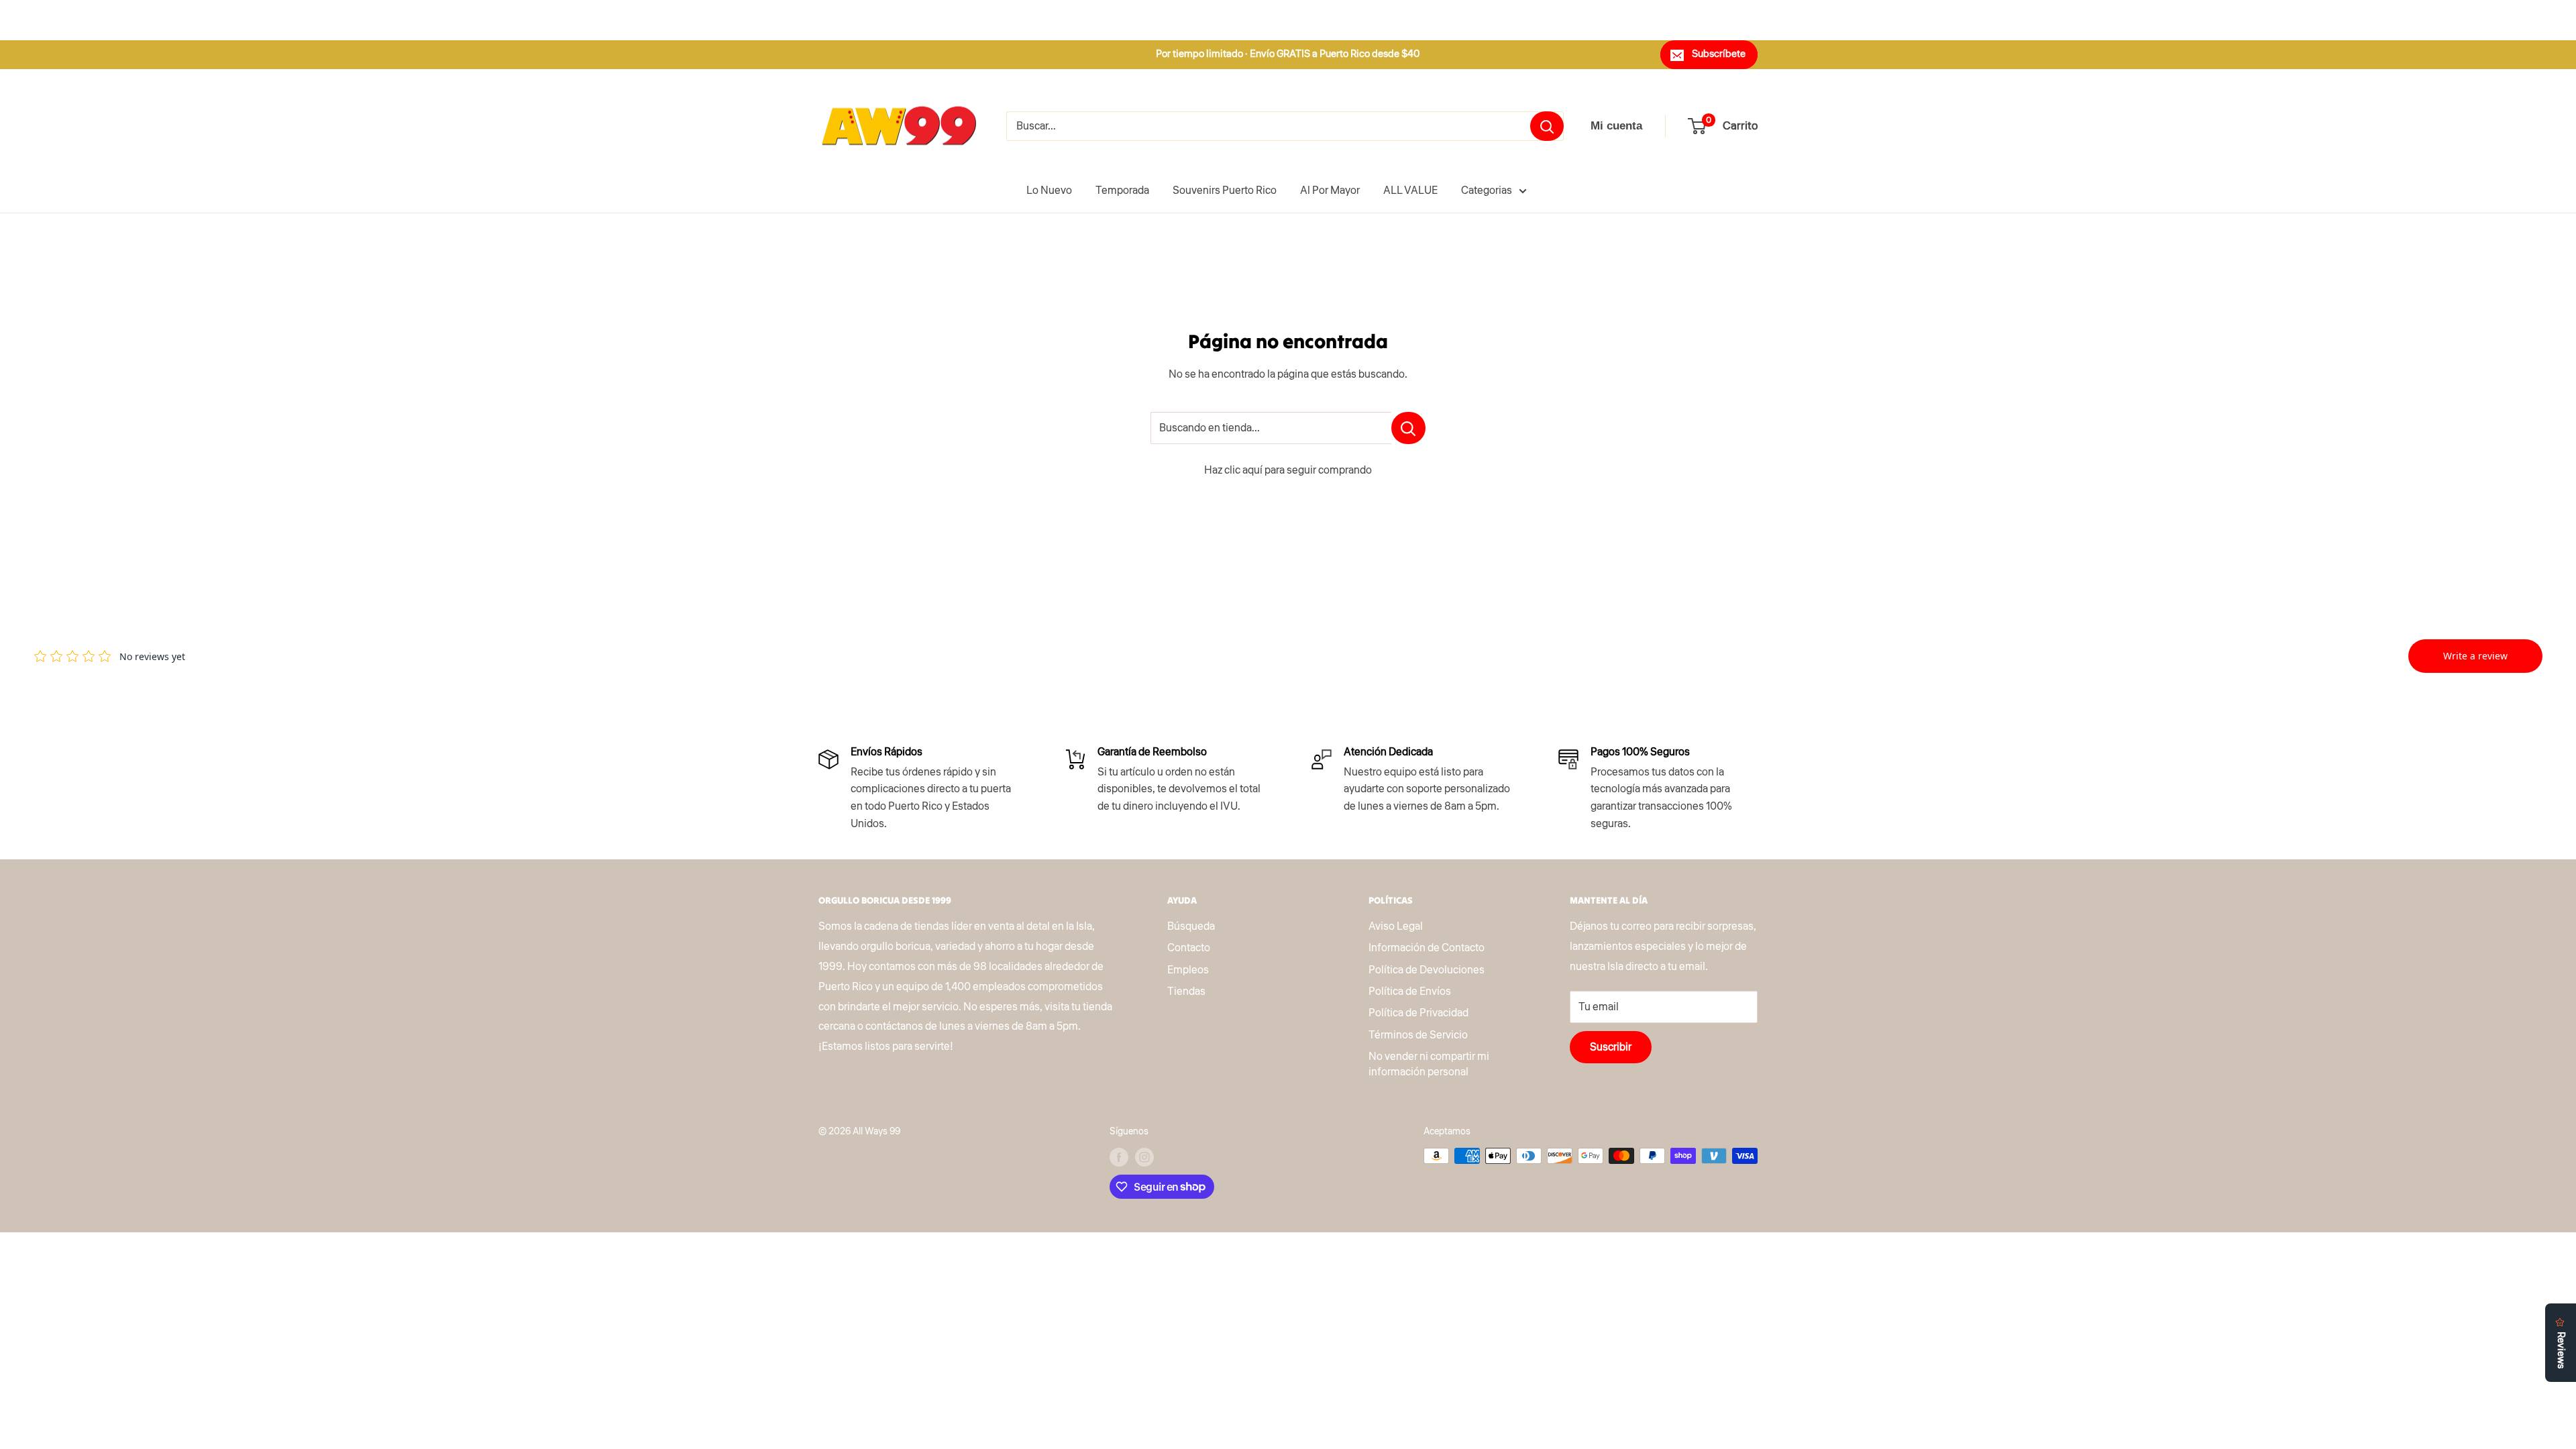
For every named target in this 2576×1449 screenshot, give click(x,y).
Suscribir (1611, 1047)
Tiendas (1186, 991)
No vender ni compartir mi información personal (1429, 1064)
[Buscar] (1547, 126)
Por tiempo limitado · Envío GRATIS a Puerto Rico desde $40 (1288, 54)
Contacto (1189, 948)
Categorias (1487, 191)
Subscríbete (1719, 54)
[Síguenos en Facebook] (1119, 1157)
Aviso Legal (1396, 926)
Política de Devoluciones (1427, 970)
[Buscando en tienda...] (1408, 428)
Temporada (1122, 191)
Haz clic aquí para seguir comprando (1288, 470)
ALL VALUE (1410, 191)
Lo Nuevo (1049, 191)
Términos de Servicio (1418, 1035)
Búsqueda (1191, 926)
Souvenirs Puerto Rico (1225, 191)
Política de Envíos (1410, 991)
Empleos (1188, 970)
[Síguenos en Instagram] (1144, 1157)
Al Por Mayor (1330, 191)
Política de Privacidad (1418, 1013)
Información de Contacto (1427, 948)
